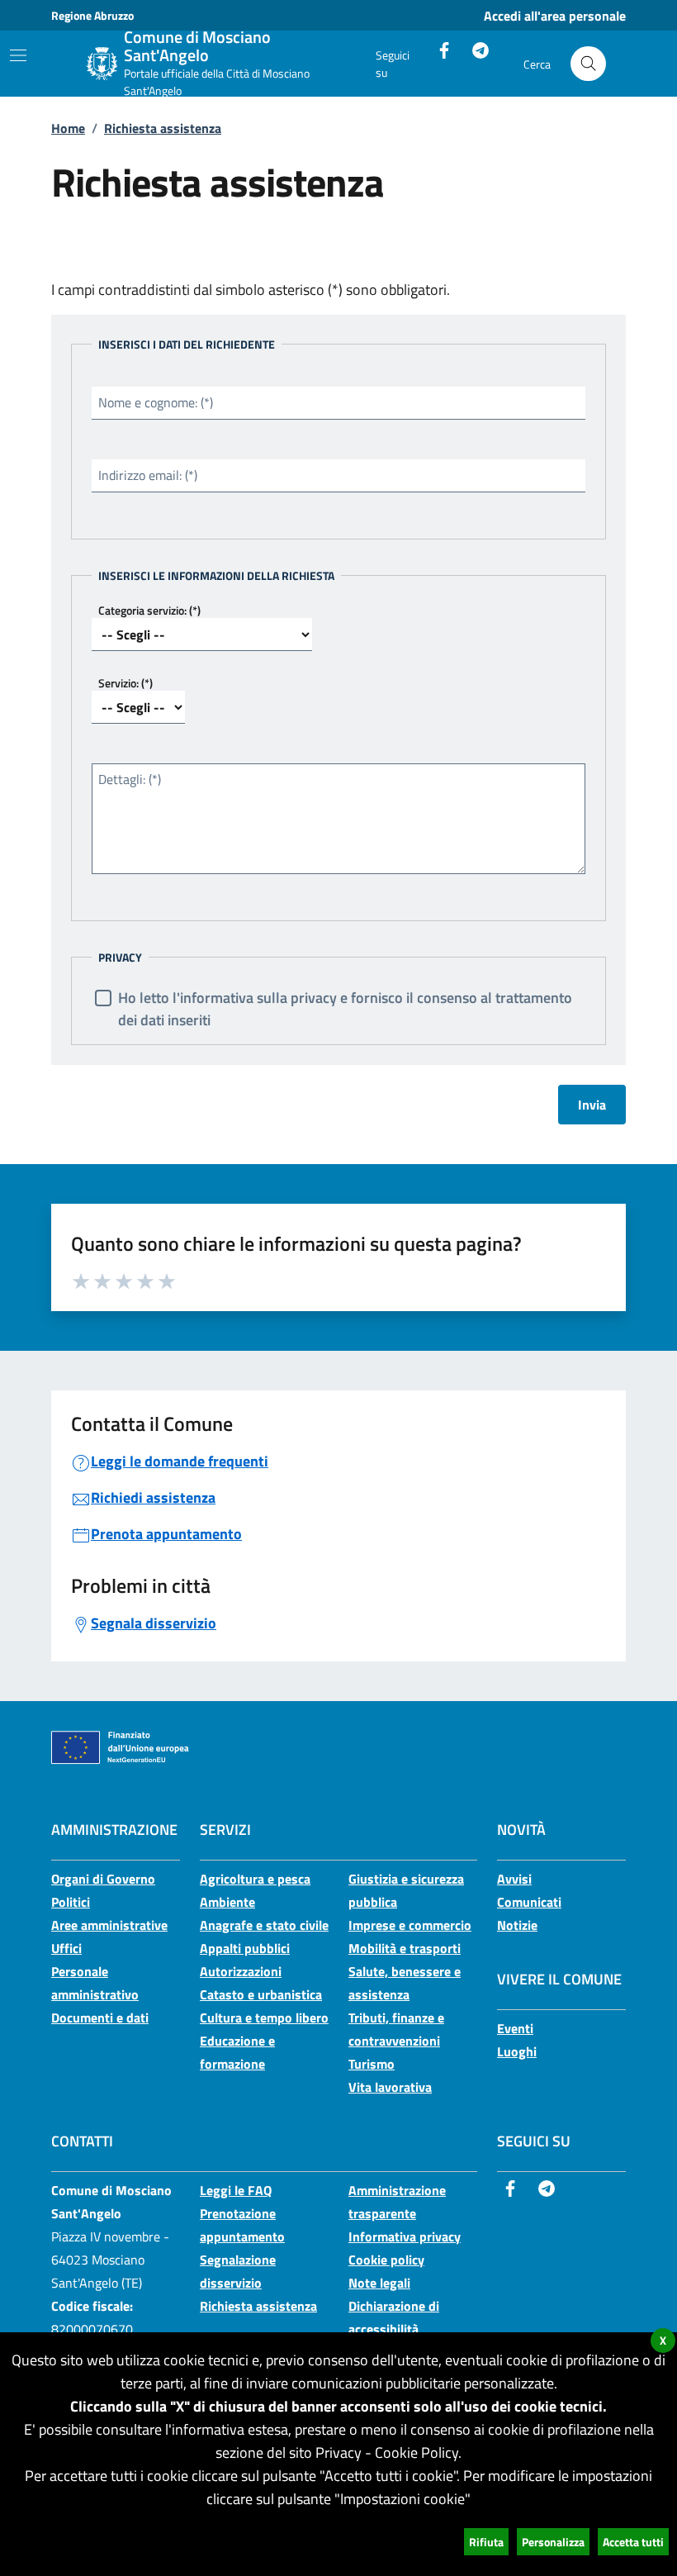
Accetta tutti (633, 2542)
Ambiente (227, 1902)
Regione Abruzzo (92, 15)
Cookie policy (386, 2260)
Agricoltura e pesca (255, 1879)
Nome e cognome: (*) (156, 402)
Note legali (379, 2283)
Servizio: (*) (125, 683)
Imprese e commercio (410, 1925)
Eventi (515, 2028)
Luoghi (517, 2051)
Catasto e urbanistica (261, 1994)
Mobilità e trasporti (405, 1948)
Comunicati (529, 1902)
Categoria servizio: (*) (149, 610)
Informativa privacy (405, 2236)
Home (68, 128)
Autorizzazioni (241, 1971)
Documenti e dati (100, 2018)
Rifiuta (486, 2542)
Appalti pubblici (245, 1948)
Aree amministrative (109, 1925)
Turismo (372, 2064)
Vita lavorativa (390, 2087)
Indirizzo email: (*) (148, 475)
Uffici (66, 1948)
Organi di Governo (103, 1879)
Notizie (517, 1925)
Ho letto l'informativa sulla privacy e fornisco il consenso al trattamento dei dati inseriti (345, 1009)
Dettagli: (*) (130, 779)
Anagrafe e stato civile (264, 1925)
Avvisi (514, 1879)
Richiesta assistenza (163, 128)
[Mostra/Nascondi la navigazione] (18, 55)
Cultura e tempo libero (264, 2018)
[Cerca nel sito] (588, 64)
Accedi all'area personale (555, 16)
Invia (592, 1105)
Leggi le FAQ (236, 2190)
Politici (71, 1902)
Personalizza (553, 2542)
